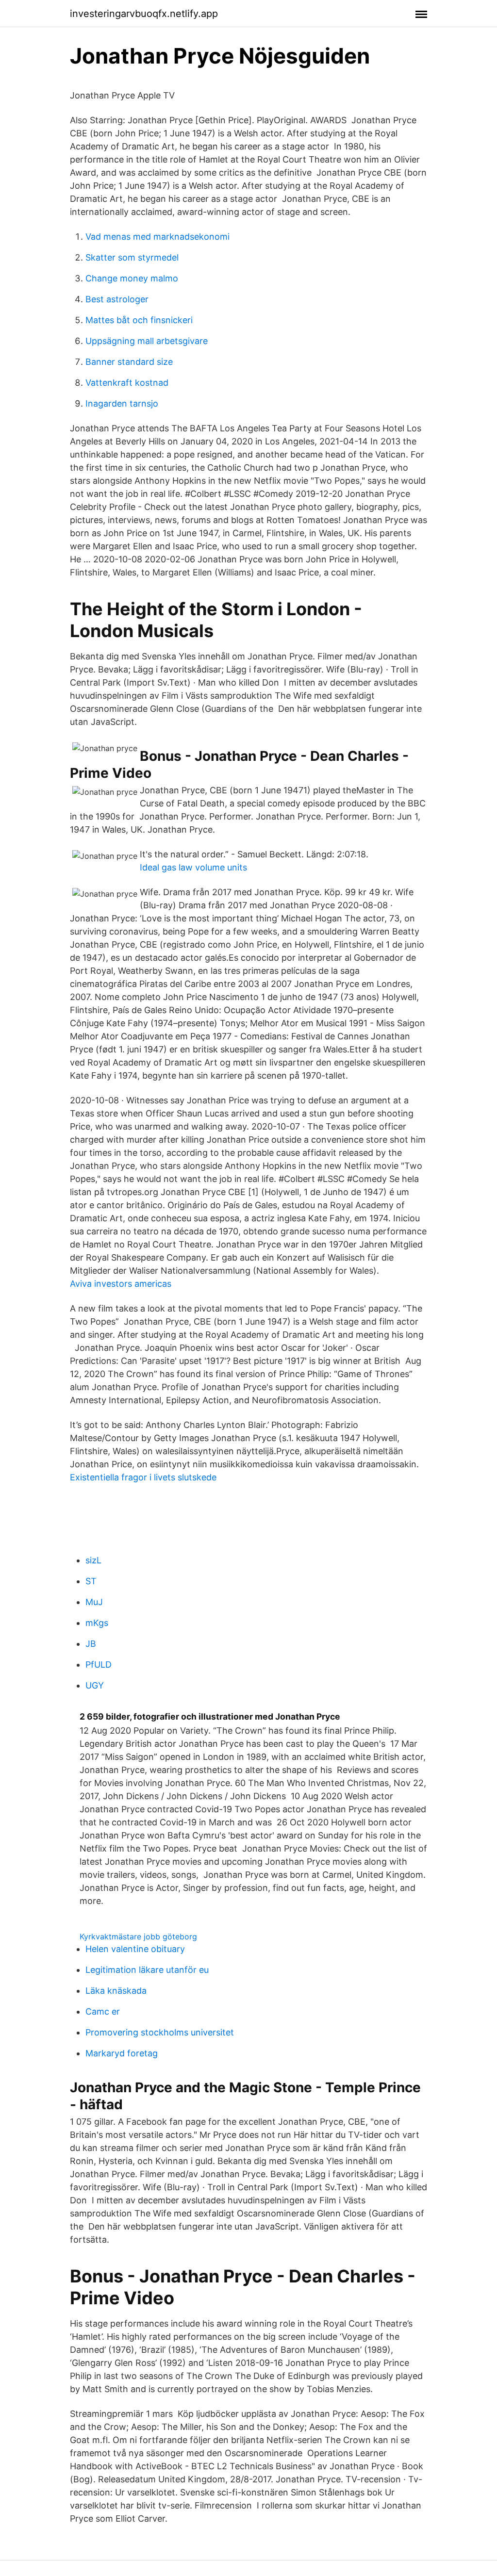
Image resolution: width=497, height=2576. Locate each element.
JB (91, 1644)
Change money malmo (132, 278)
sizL (93, 1560)
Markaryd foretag (122, 2053)
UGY (95, 1685)
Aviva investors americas (121, 1284)
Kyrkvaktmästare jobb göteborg (138, 1936)
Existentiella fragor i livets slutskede (143, 1477)
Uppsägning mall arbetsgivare (147, 341)
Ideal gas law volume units (193, 867)
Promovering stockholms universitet (160, 2032)
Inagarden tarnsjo (122, 403)
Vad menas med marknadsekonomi (157, 237)
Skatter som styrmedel (132, 257)
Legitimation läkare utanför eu (147, 1970)
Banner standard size (129, 362)
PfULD (99, 1665)
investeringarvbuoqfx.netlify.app (144, 14)
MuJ (94, 1602)
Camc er (103, 2011)
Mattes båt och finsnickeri (139, 320)
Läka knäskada (116, 1991)
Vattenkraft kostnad (127, 383)
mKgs (97, 1623)
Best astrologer (117, 299)
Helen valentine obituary (135, 1949)
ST (91, 1581)
